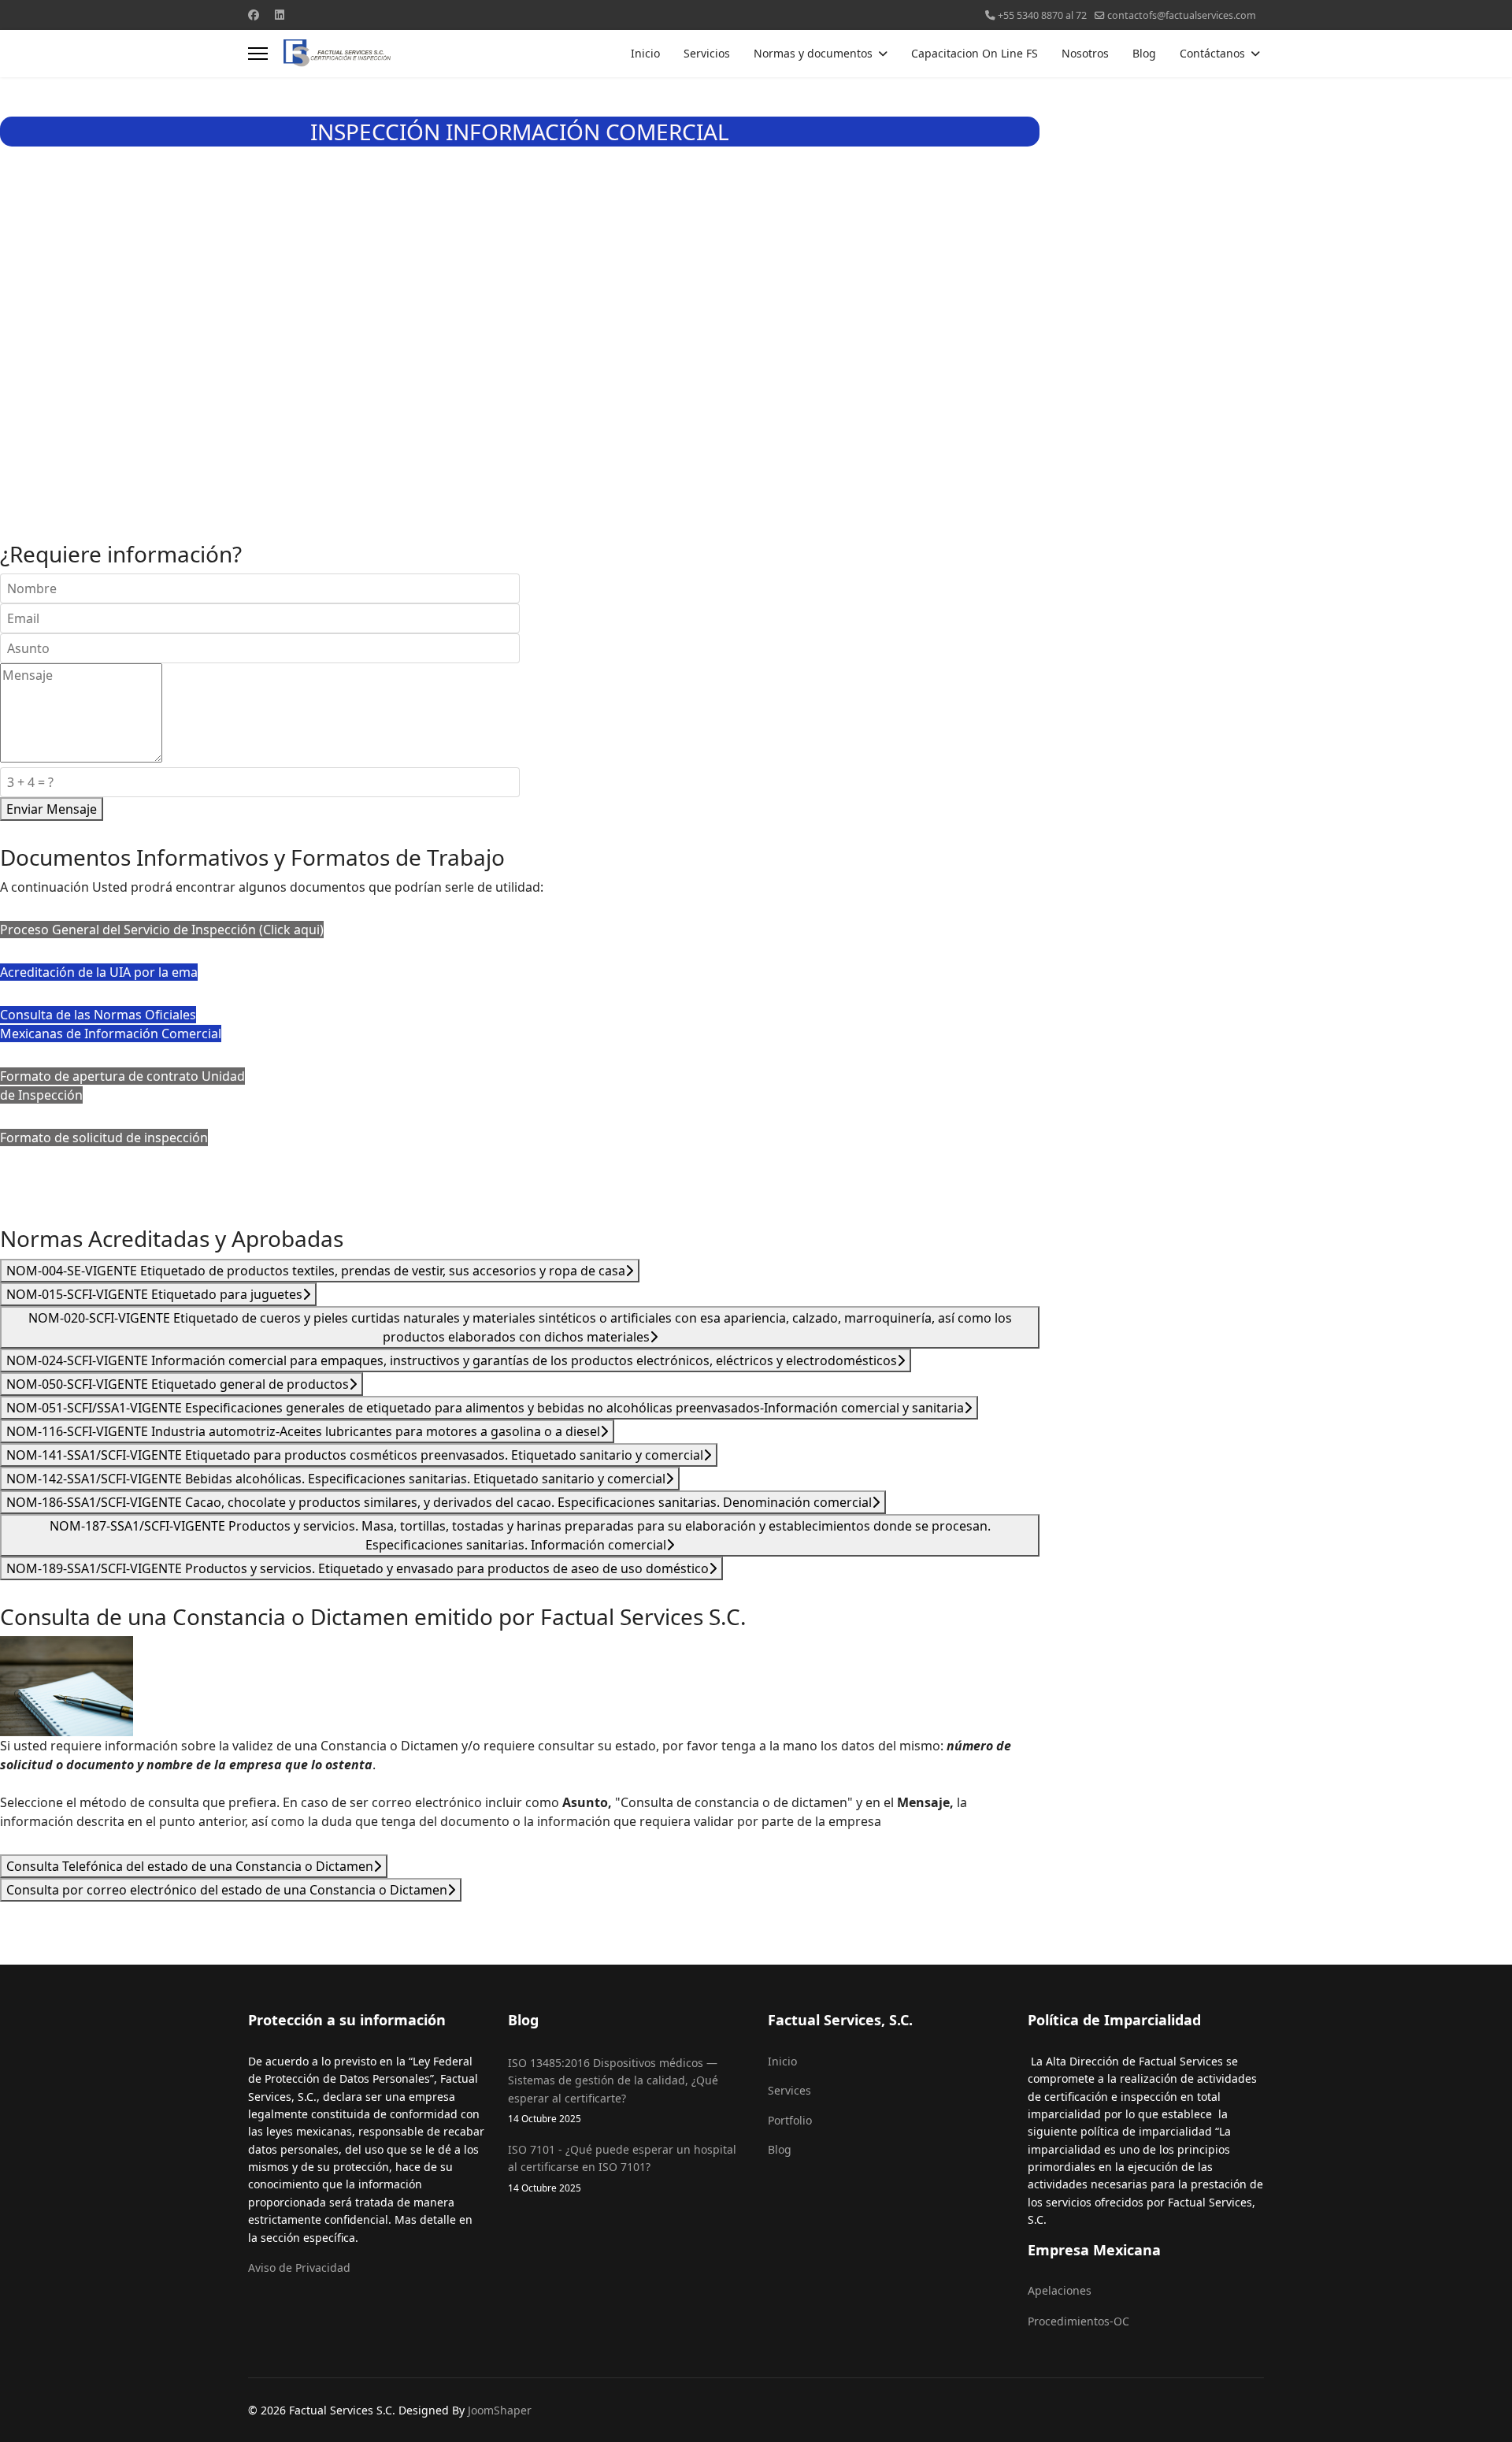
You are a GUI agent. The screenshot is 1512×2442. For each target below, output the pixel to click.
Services (789, 2090)
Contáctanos (1212, 53)
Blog (1144, 53)
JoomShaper (500, 2410)
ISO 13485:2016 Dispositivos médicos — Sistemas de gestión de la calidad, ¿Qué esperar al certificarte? (613, 2090)
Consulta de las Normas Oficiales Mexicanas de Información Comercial (111, 1024)
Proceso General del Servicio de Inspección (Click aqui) (162, 930)
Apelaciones (1060, 2290)
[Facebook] (254, 15)
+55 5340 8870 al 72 (1042, 15)
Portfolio (790, 2120)
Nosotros (1085, 53)
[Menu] (258, 54)
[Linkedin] (280, 15)
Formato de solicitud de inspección (104, 1137)
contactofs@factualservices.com (1182, 15)
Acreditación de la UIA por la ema (99, 972)
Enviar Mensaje (52, 809)
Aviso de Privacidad (299, 2268)
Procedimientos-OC (1078, 2321)
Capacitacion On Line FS (975, 53)
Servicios (707, 53)
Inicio (645, 53)
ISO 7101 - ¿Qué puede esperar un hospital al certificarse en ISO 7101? (622, 2168)
